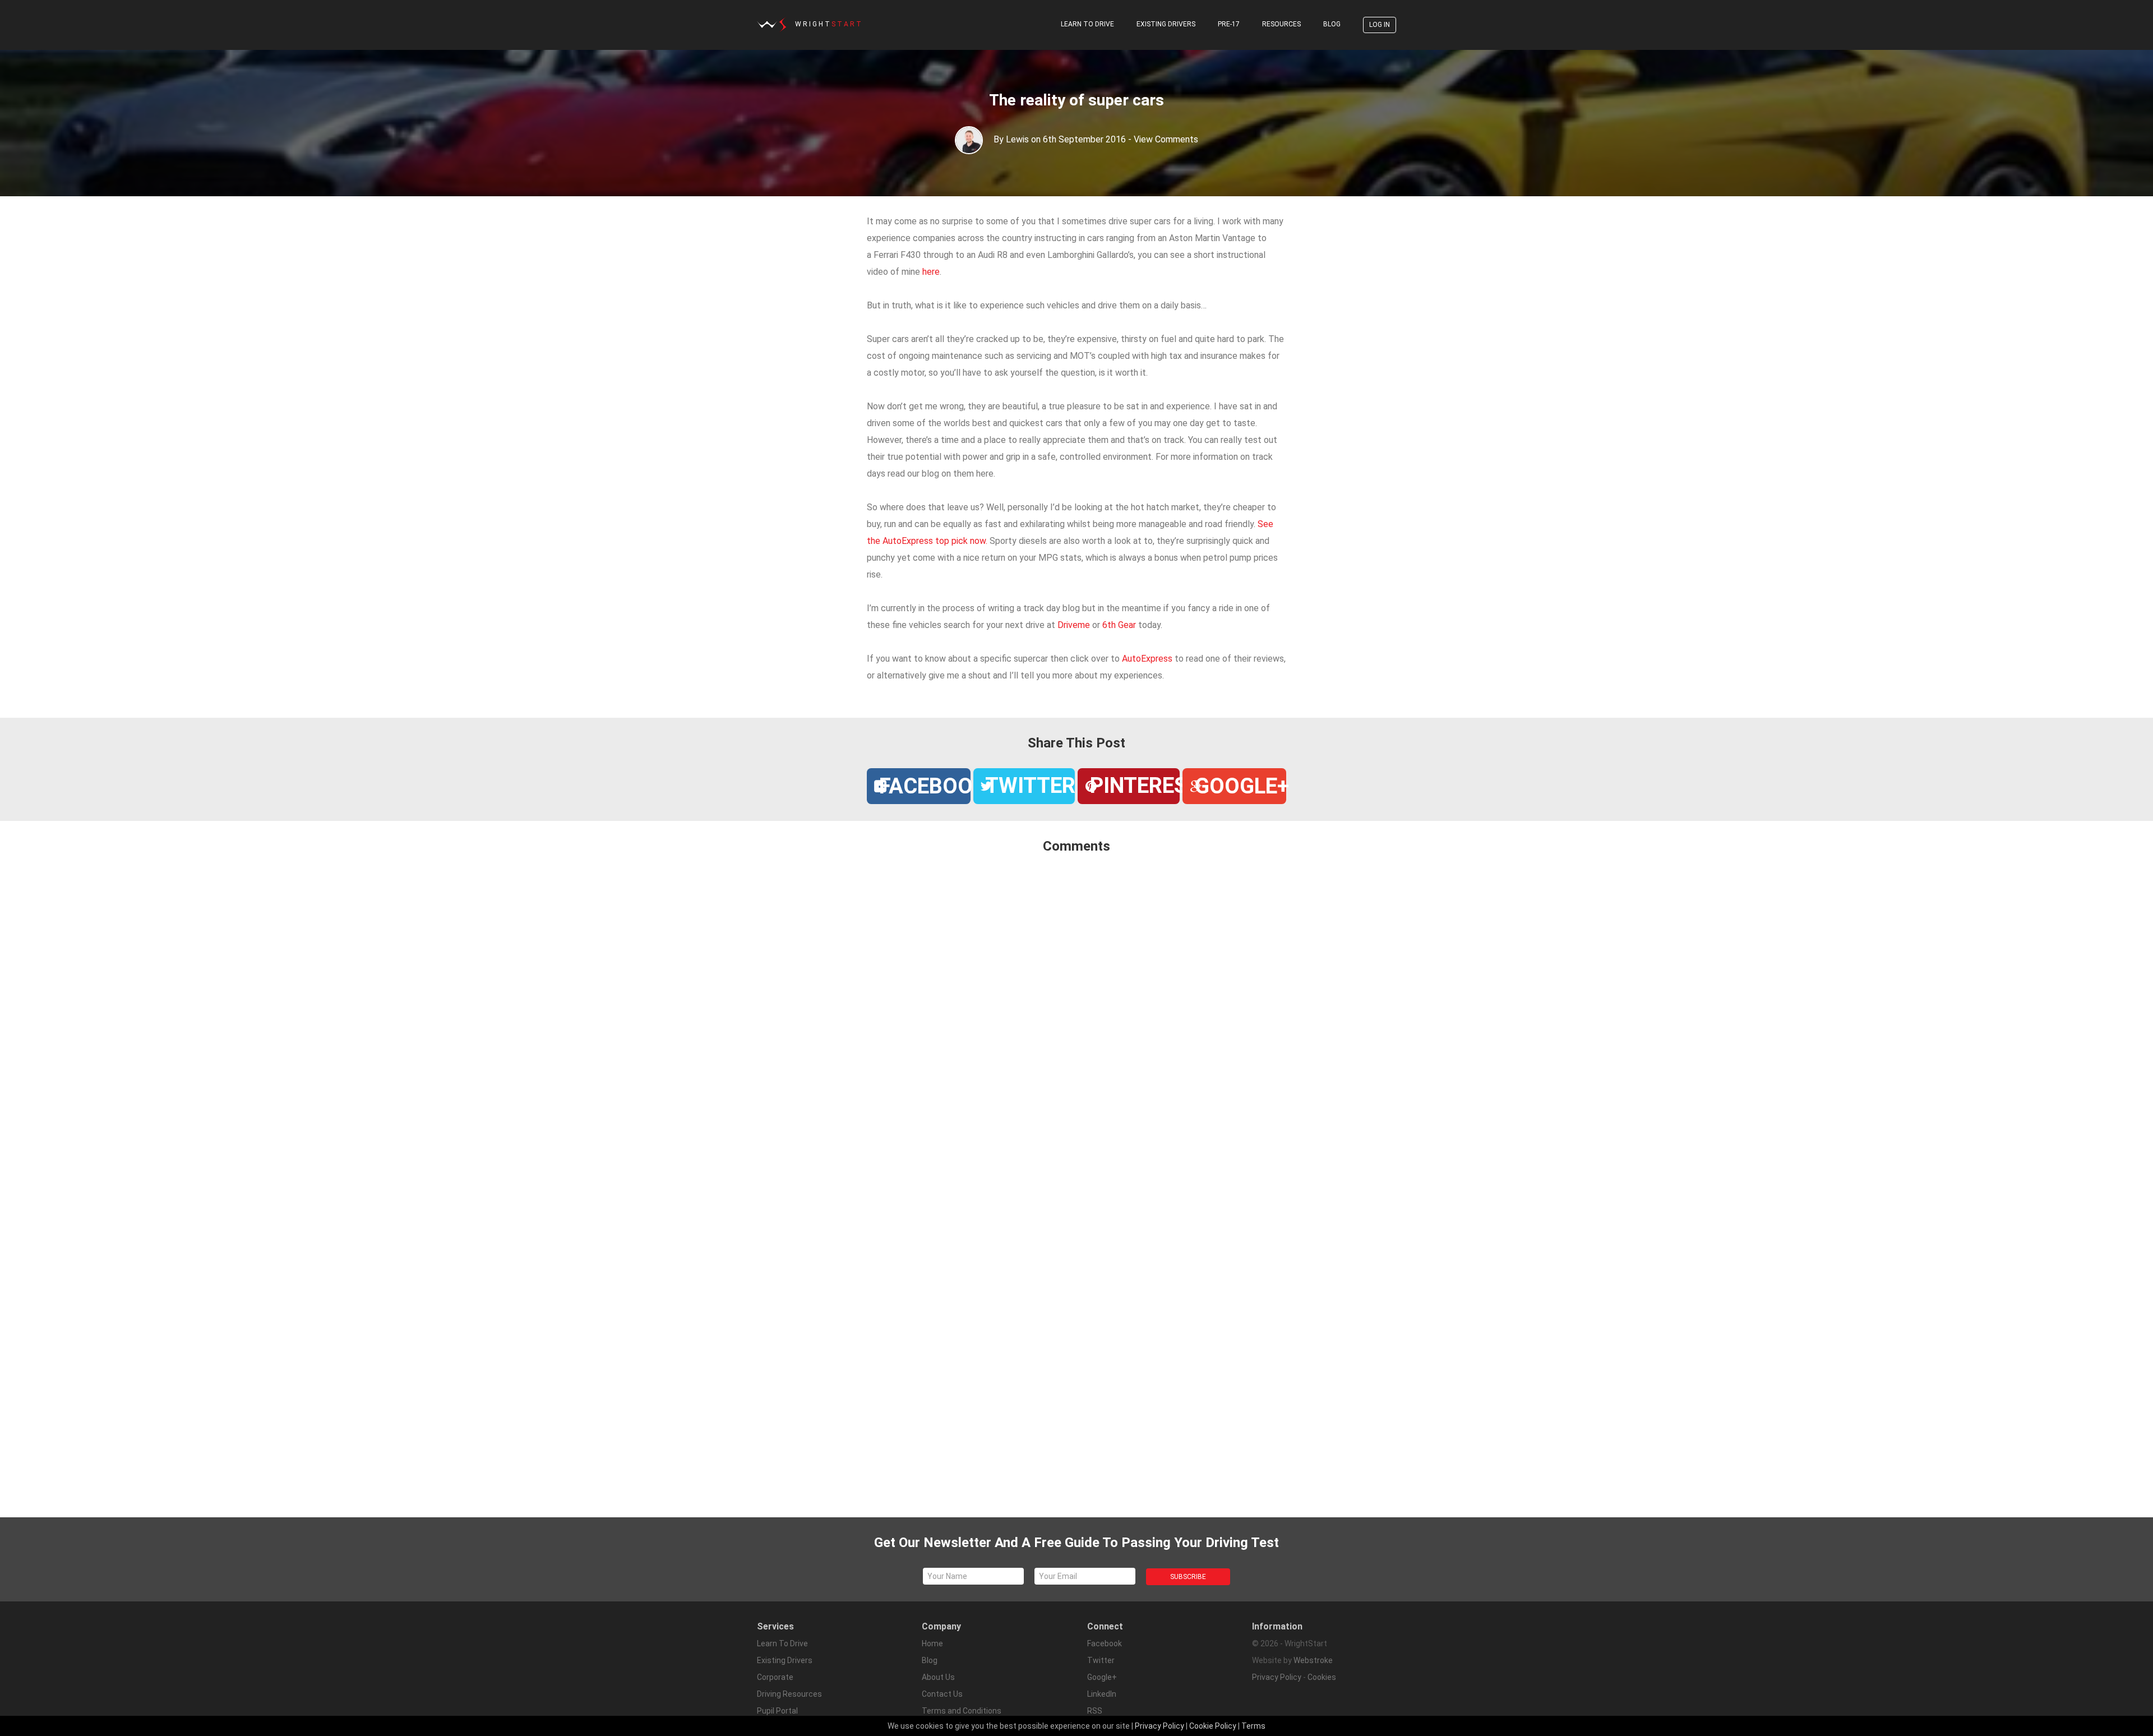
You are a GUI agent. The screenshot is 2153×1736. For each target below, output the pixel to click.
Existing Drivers (1166, 24)
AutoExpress (1147, 659)
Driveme (1074, 625)
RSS (1095, 1711)
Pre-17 (1229, 24)
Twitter (1101, 1660)
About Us (938, 1677)
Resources (1281, 24)
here (931, 272)
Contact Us (942, 1694)
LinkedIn (1102, 1694)
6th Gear (1120, 625)
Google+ (1102, 1677)
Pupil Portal (777, 1711)
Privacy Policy (1277, 1677)
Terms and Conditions (962, 1711)
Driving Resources (789, 1694)
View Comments (1166, 139)
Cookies (1322, 1677)
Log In (1380, 25)
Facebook (1105, 1643)
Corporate (775, 1677)
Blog (1332, 24)
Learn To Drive (1087, 24)
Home (932, 1643)
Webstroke (1313, 1660)
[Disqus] (1076, 1012)
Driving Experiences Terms (970, 1728)
